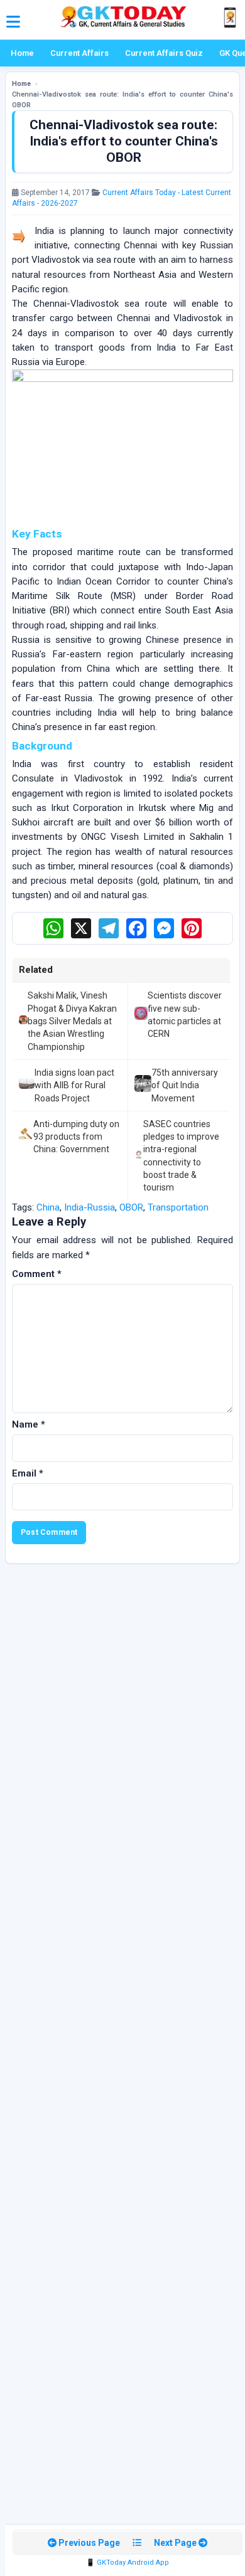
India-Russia (90, 1207)
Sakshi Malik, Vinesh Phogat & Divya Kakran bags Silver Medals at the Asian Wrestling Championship (72, 1021)
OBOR (131, 1207)
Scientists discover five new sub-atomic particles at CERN (185, 1015)
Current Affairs (79, 53)
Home (22, 53)
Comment (37, 1274)
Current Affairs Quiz (164, 53)
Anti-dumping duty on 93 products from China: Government (76, 1137)
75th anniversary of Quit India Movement (185, 1085)
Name (29, 1424)
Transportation (178, 1207)
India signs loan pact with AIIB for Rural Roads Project (74, 1085)
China (48, 1207)
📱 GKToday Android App (128, 2563)
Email (28, 1473)
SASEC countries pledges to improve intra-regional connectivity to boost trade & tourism (181, 1156)
